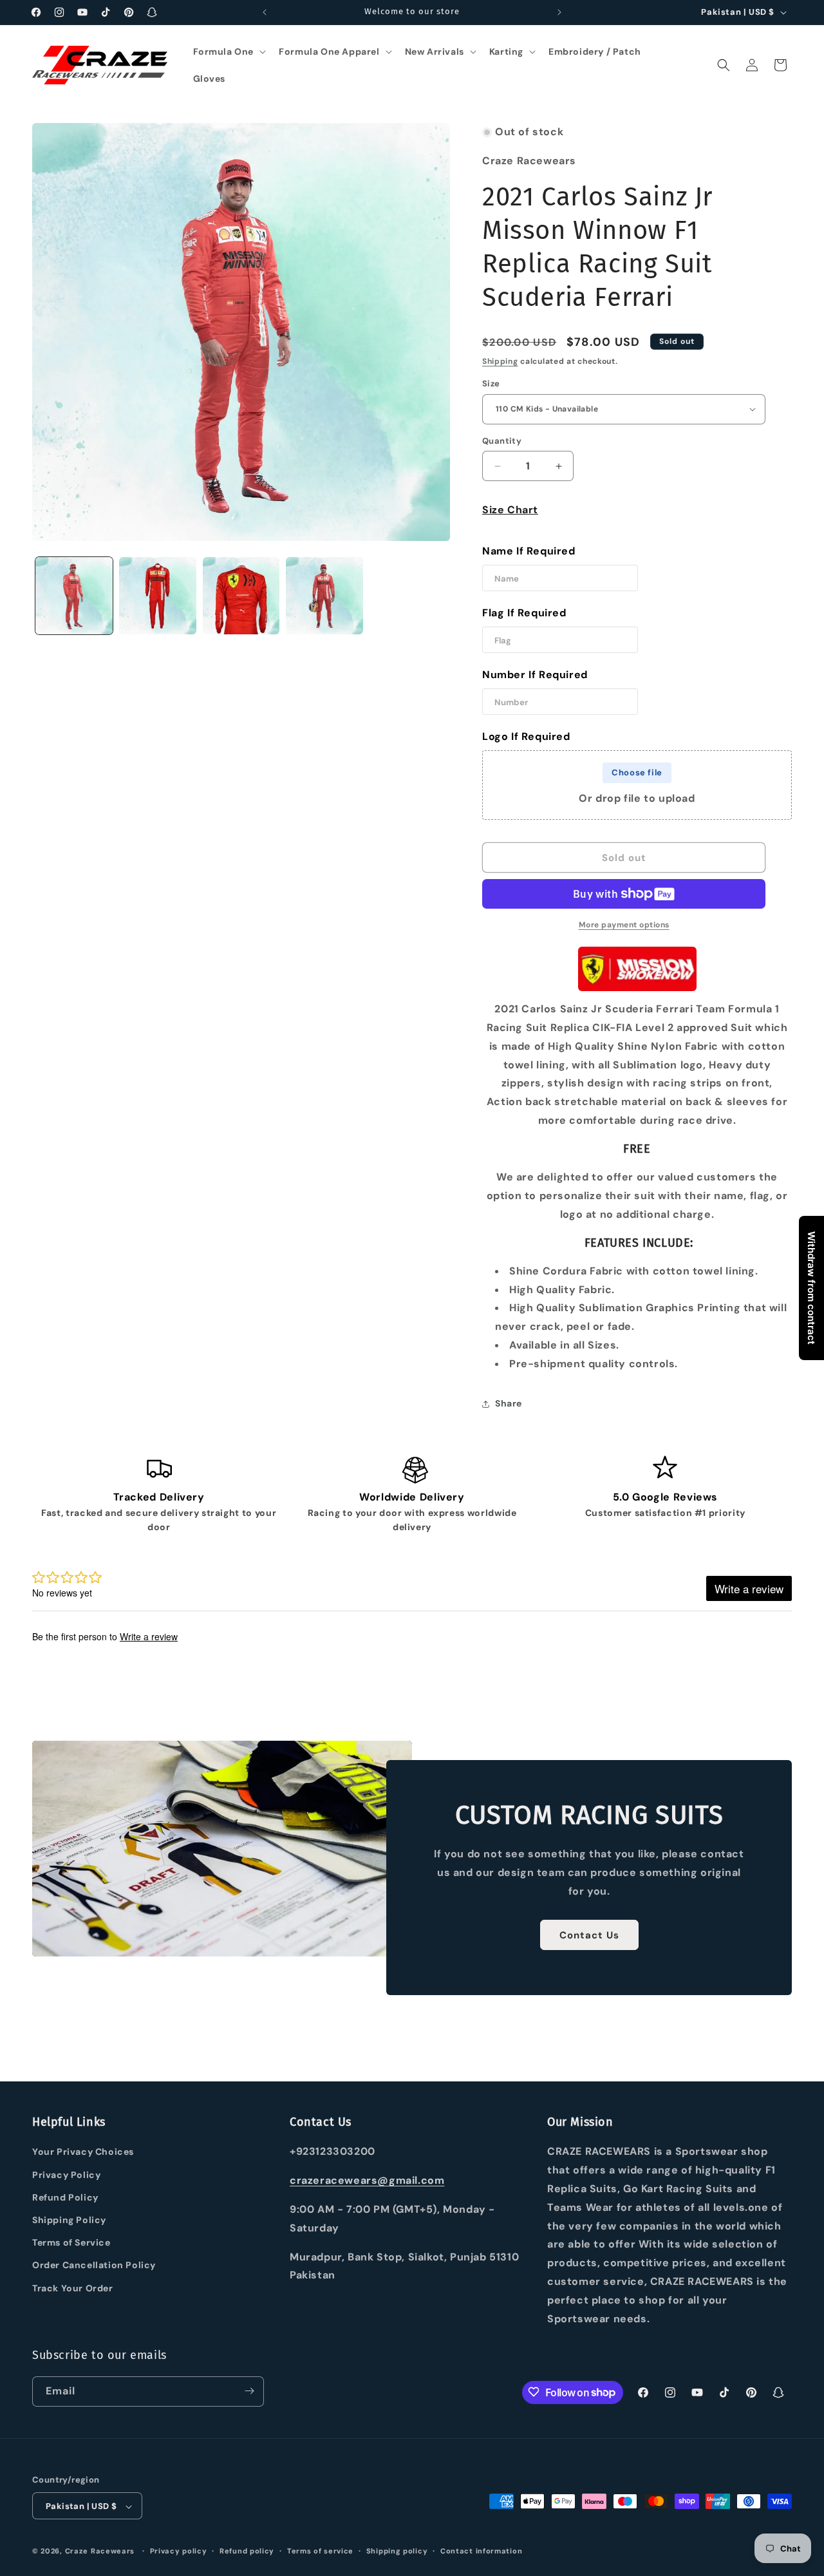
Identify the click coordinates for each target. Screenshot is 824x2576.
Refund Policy (65, 2197)
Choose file (637, 772)
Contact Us (589, 1935)
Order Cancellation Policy (94, 2266)
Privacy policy (179, 2551)
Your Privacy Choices (83, 2152)
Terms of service (320, 2551)
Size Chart (510, 510)
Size (491, 384)
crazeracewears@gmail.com (367, 2181)
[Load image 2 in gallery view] (158, 596)
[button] (229, 52)
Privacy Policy (66, 2175)
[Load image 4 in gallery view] (324, 596)
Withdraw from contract (811, 1288)
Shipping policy (397, 2551)
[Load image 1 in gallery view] (74, 596)
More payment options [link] (624, 925)
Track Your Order (73, 2288)
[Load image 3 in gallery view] (241, 596)
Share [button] (509, 1403)
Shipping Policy (69, 2220)
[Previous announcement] (265, 12)
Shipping (500, 361)
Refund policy (247, 2551)
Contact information (481, 2551)
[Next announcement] (559, 12)
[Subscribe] (249, 2391)
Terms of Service (71, 2243)
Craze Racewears (100, 2552)
